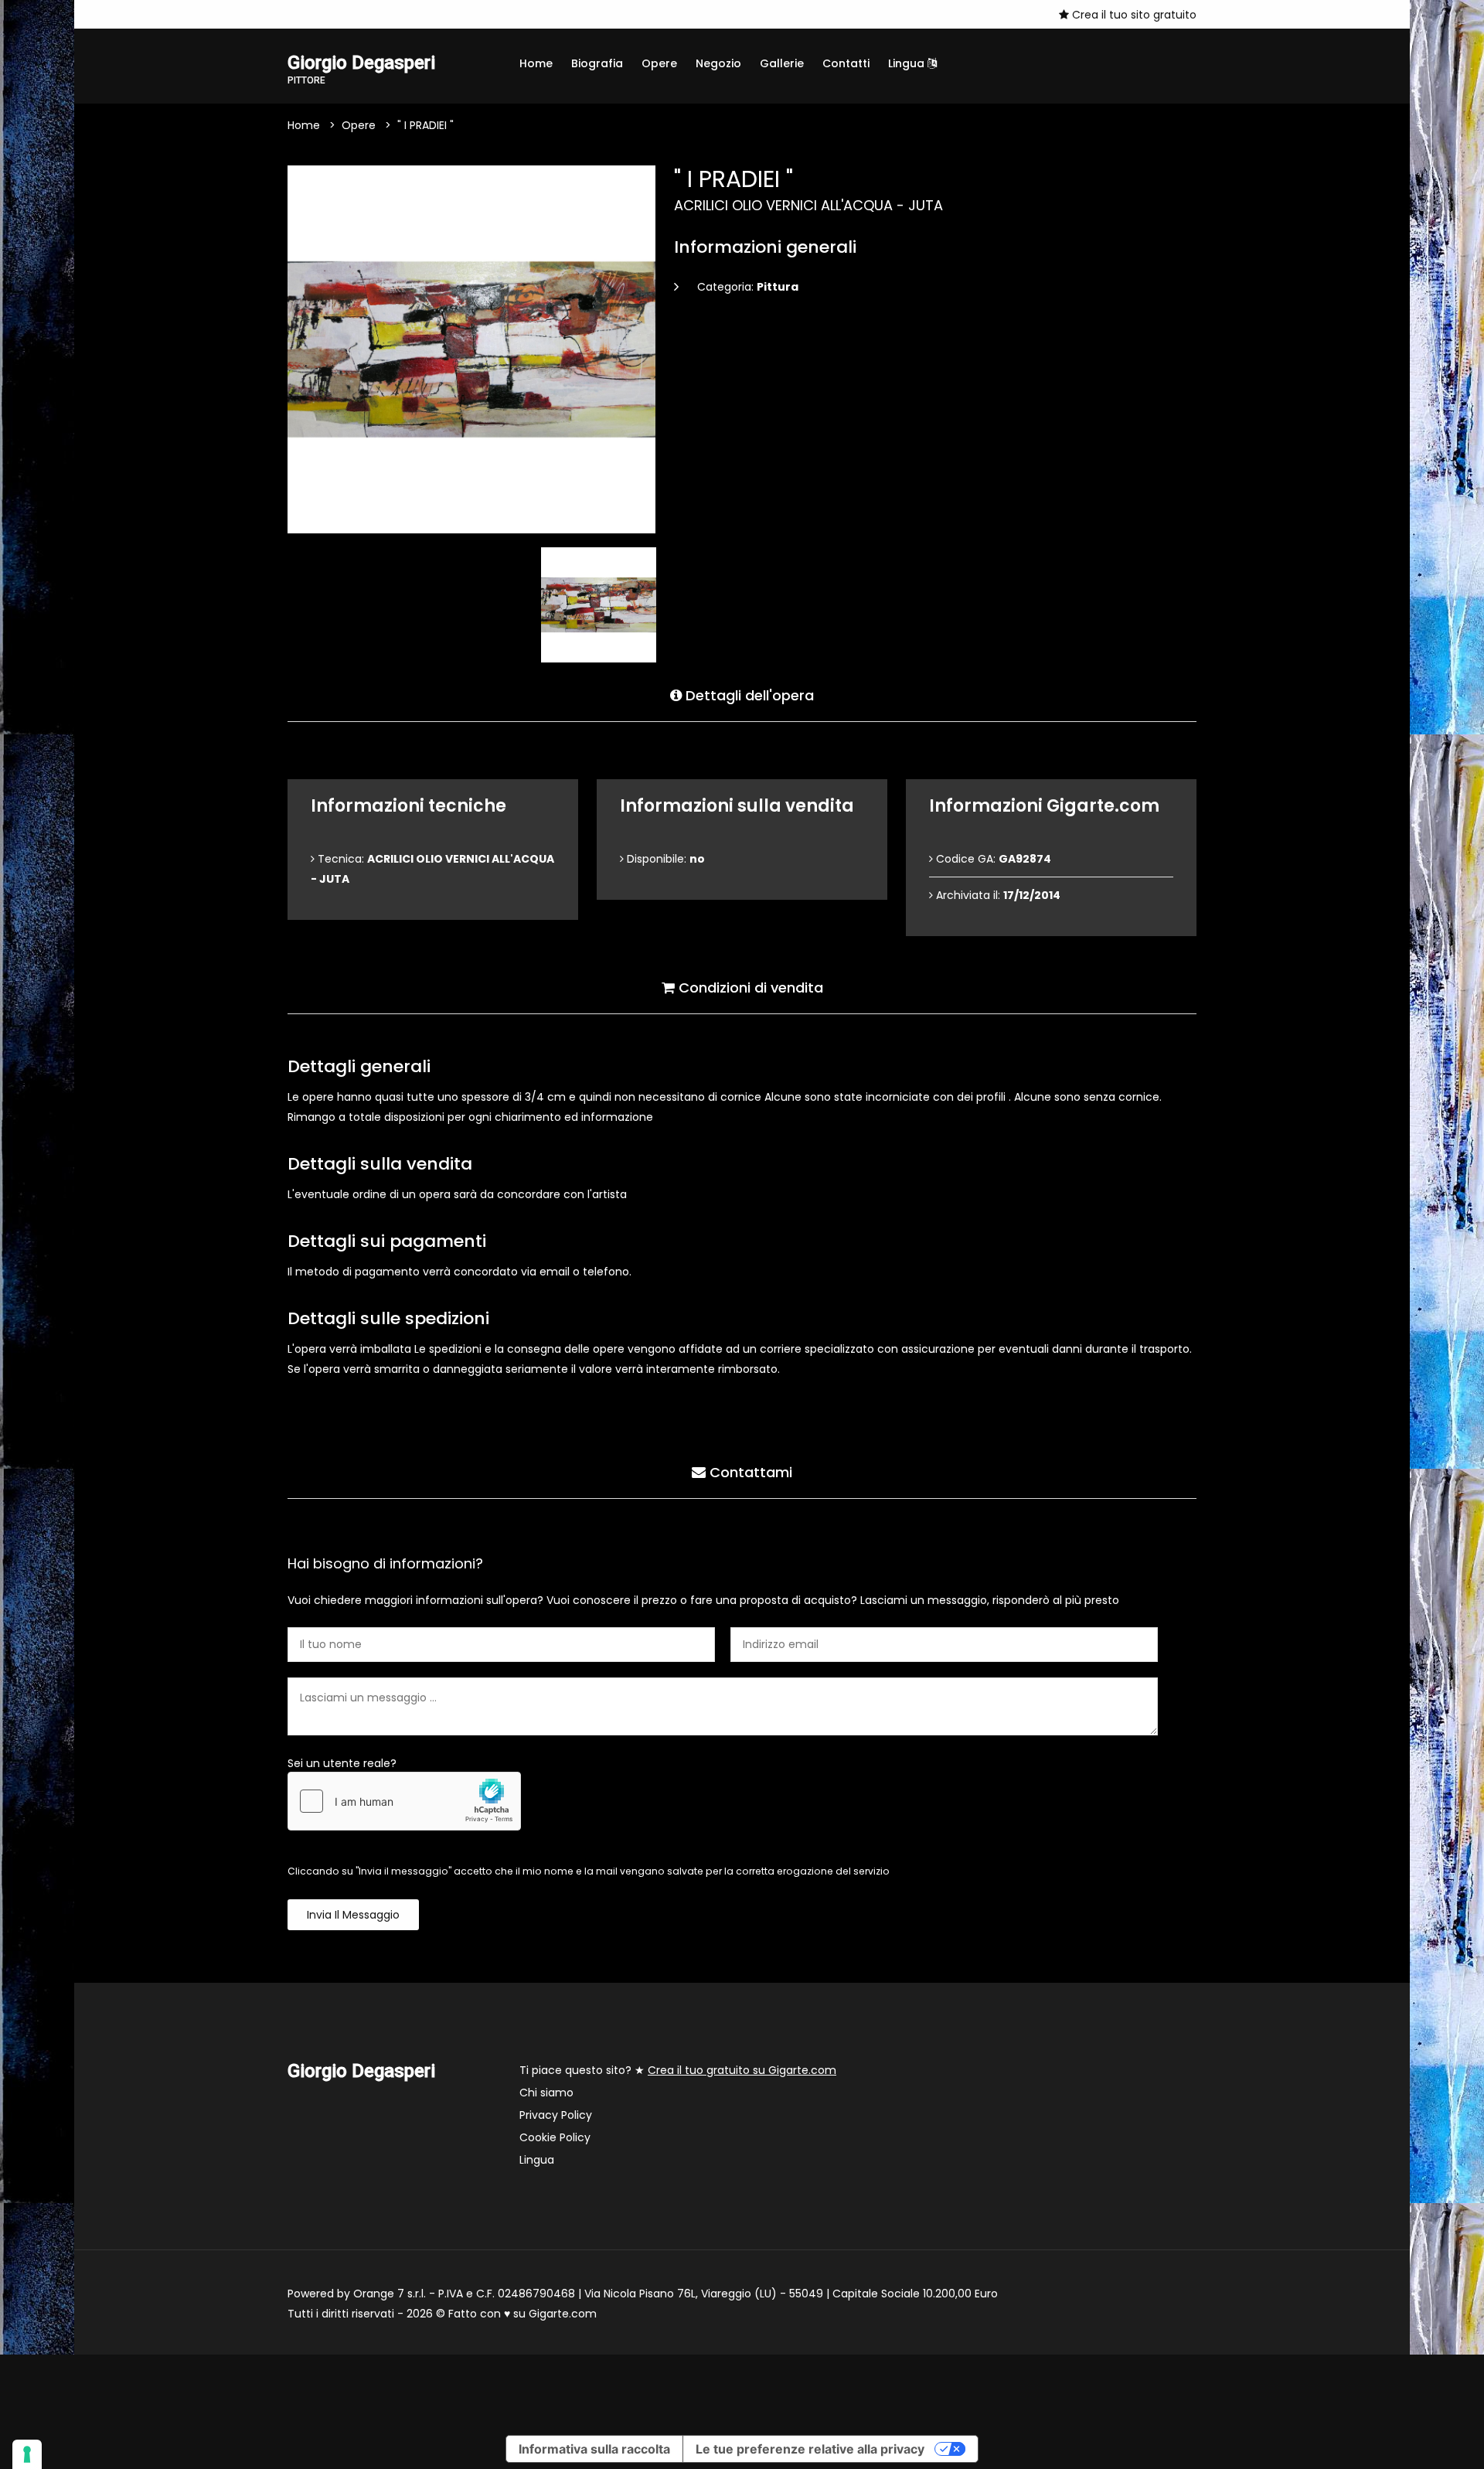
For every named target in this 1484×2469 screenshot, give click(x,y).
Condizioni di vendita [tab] (749, 988)
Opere (659, 63)
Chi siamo (546, 2093)
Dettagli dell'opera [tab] (748, 695)
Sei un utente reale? (342, 1763)
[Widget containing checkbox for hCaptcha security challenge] (404, 1801)
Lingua (908, 63)
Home (536, 63)
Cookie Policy (555, 2137)
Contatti (846, 63)
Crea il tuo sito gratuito (1133, 15)
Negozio (718, 63)
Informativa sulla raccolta (594, 2449)
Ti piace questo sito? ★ (678, 2070)
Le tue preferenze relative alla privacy (810, 2449)
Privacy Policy (556, 2115)
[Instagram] (292, 14)
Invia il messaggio (353, 1915)
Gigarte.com (563, 2314)
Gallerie (782, 63)
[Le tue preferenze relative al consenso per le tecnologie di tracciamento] (27, 2454)
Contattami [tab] (749, 1472)
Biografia (597, 63)
